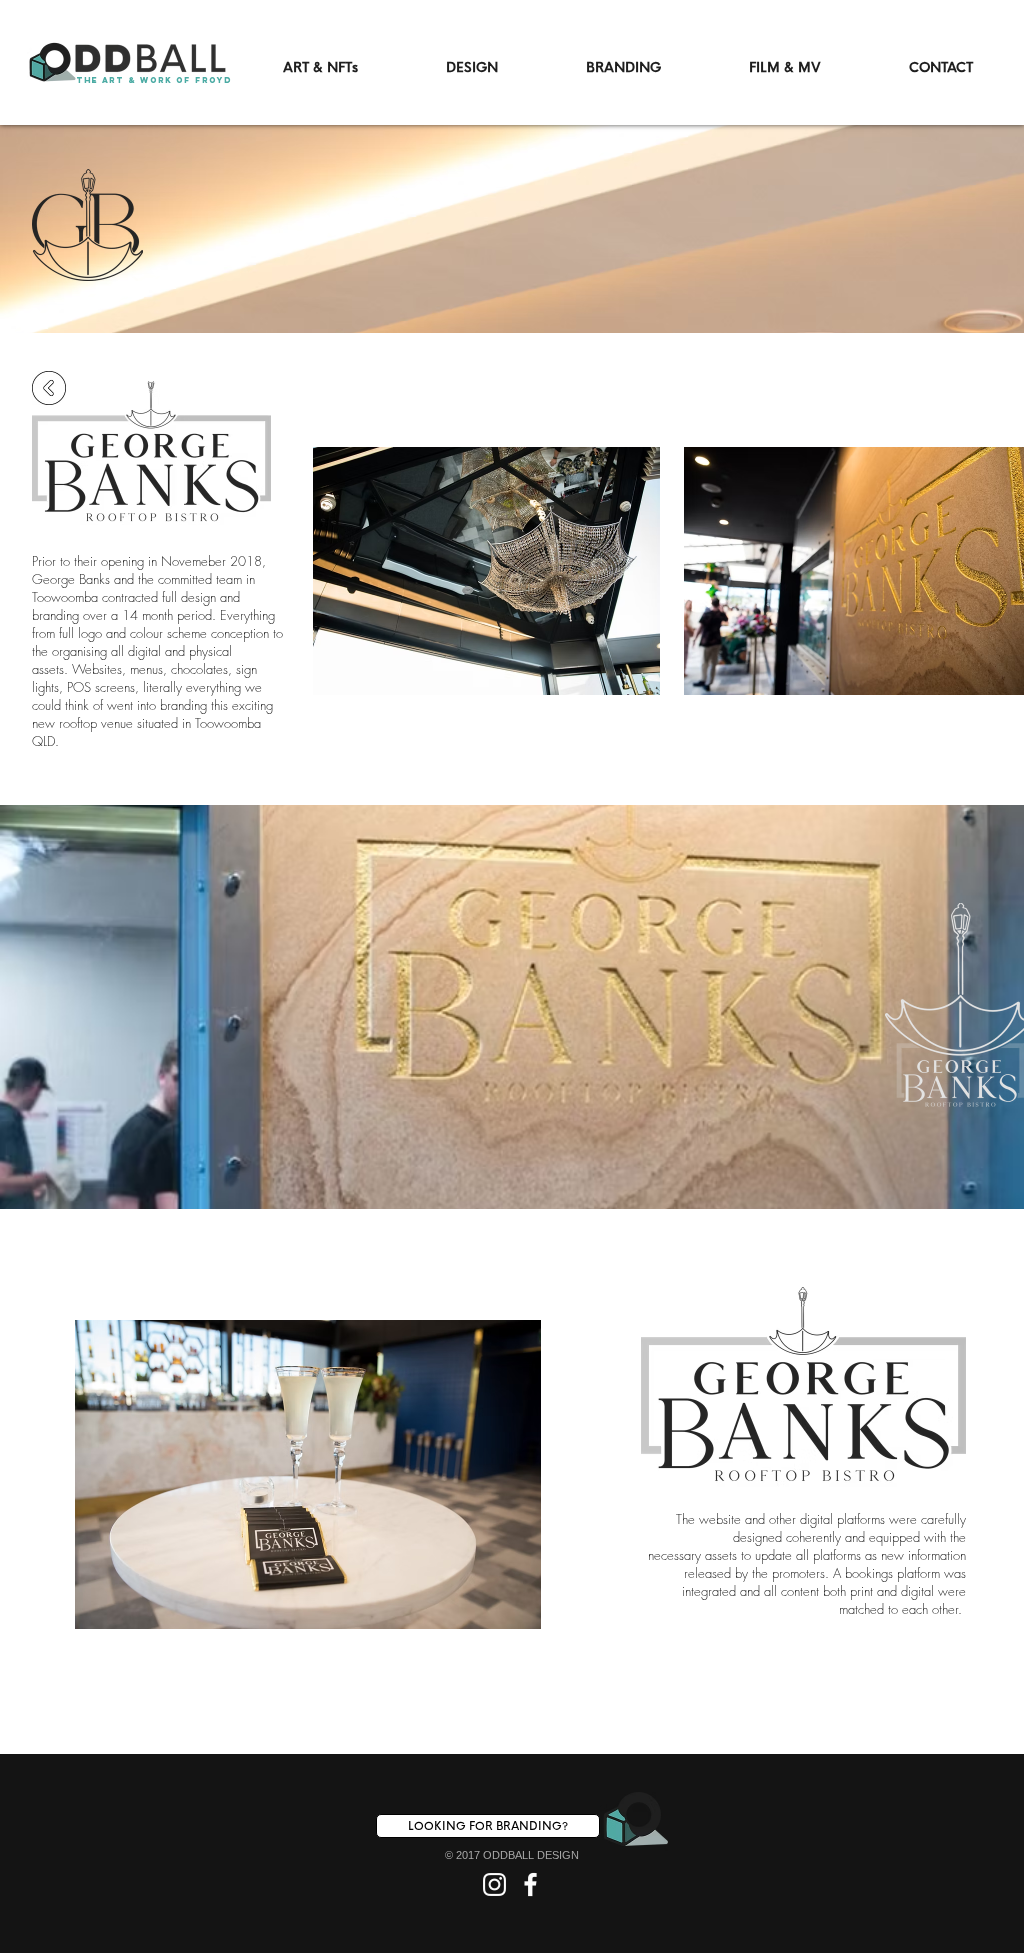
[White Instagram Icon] (494, 1884)
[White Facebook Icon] (530, 1884)
